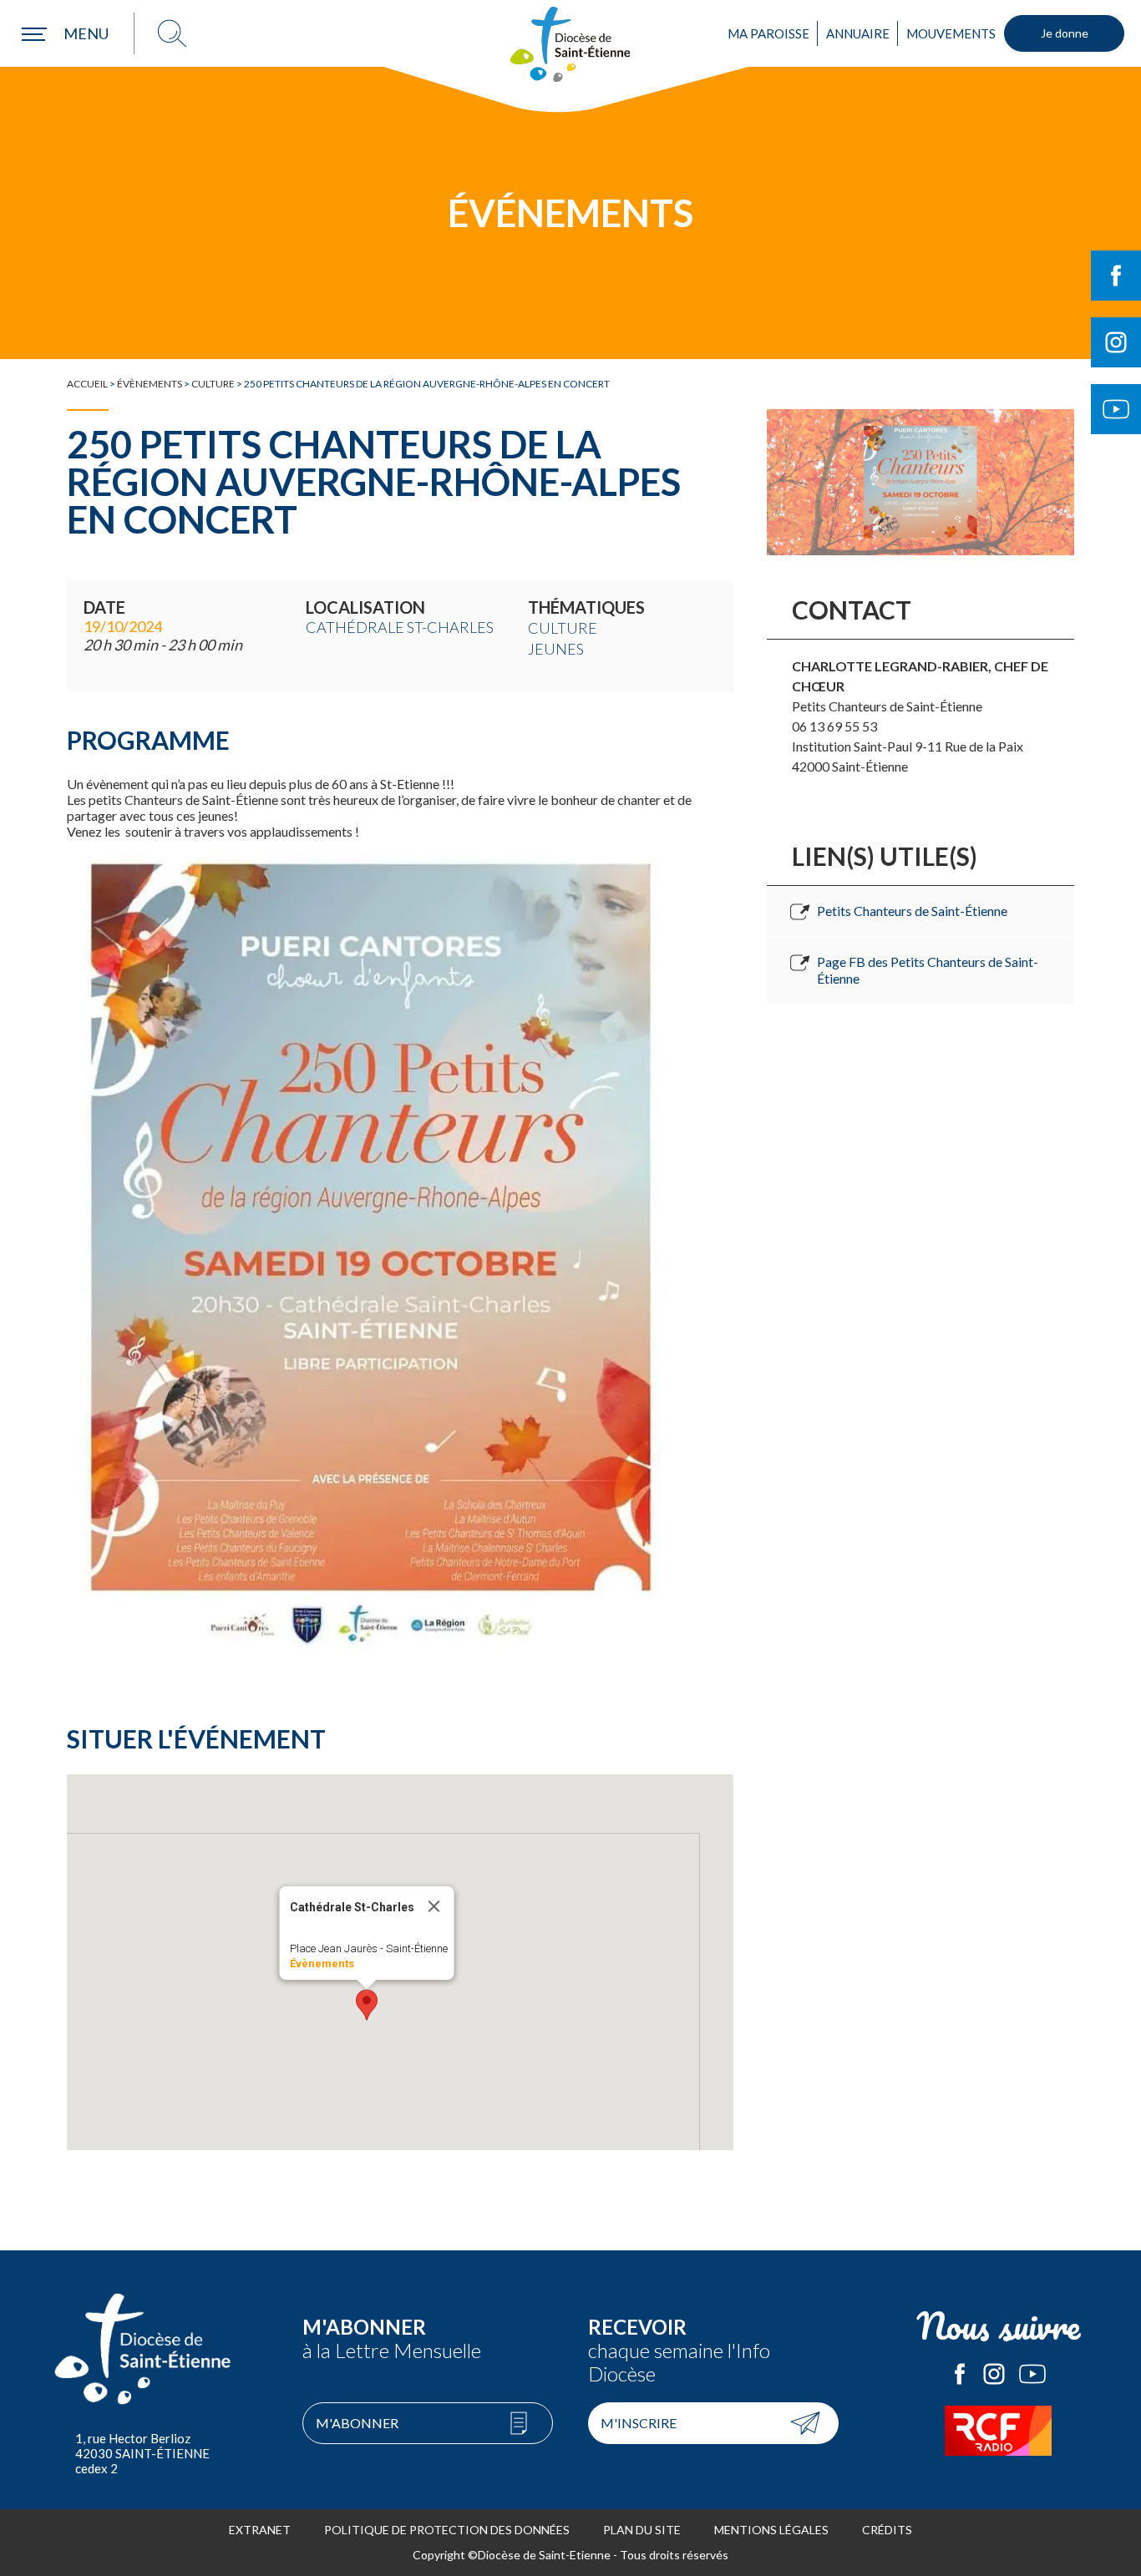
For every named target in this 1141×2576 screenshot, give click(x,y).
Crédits (887, 2530)
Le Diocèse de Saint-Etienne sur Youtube (1032, 2374)
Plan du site (642, 2530)
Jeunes (556, 649)
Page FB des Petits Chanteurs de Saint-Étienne (928, 970)
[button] (367, 2005)
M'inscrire (639, 2423)
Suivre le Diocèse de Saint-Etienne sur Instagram (1116, 342)
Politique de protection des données (447, 2530)
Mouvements (951, 33)
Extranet (260, 2530)
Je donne (1065, 33)
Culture (213, 384)
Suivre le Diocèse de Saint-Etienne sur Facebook (1116, 276)
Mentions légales (771, 2530)
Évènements (150, 384)
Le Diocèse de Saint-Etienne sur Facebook (960, 2374)
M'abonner (357, 2423)
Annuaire (858, 33)
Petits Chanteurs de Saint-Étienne (912, 911)
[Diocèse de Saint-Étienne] (570, 44)
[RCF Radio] (999, 2431)
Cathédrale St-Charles (400, 627)
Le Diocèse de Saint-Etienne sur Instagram (994, 2374)
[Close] (434, 1906)
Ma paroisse (768, 33)
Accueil (87, 384)
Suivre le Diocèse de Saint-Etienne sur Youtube (1116, 409)
